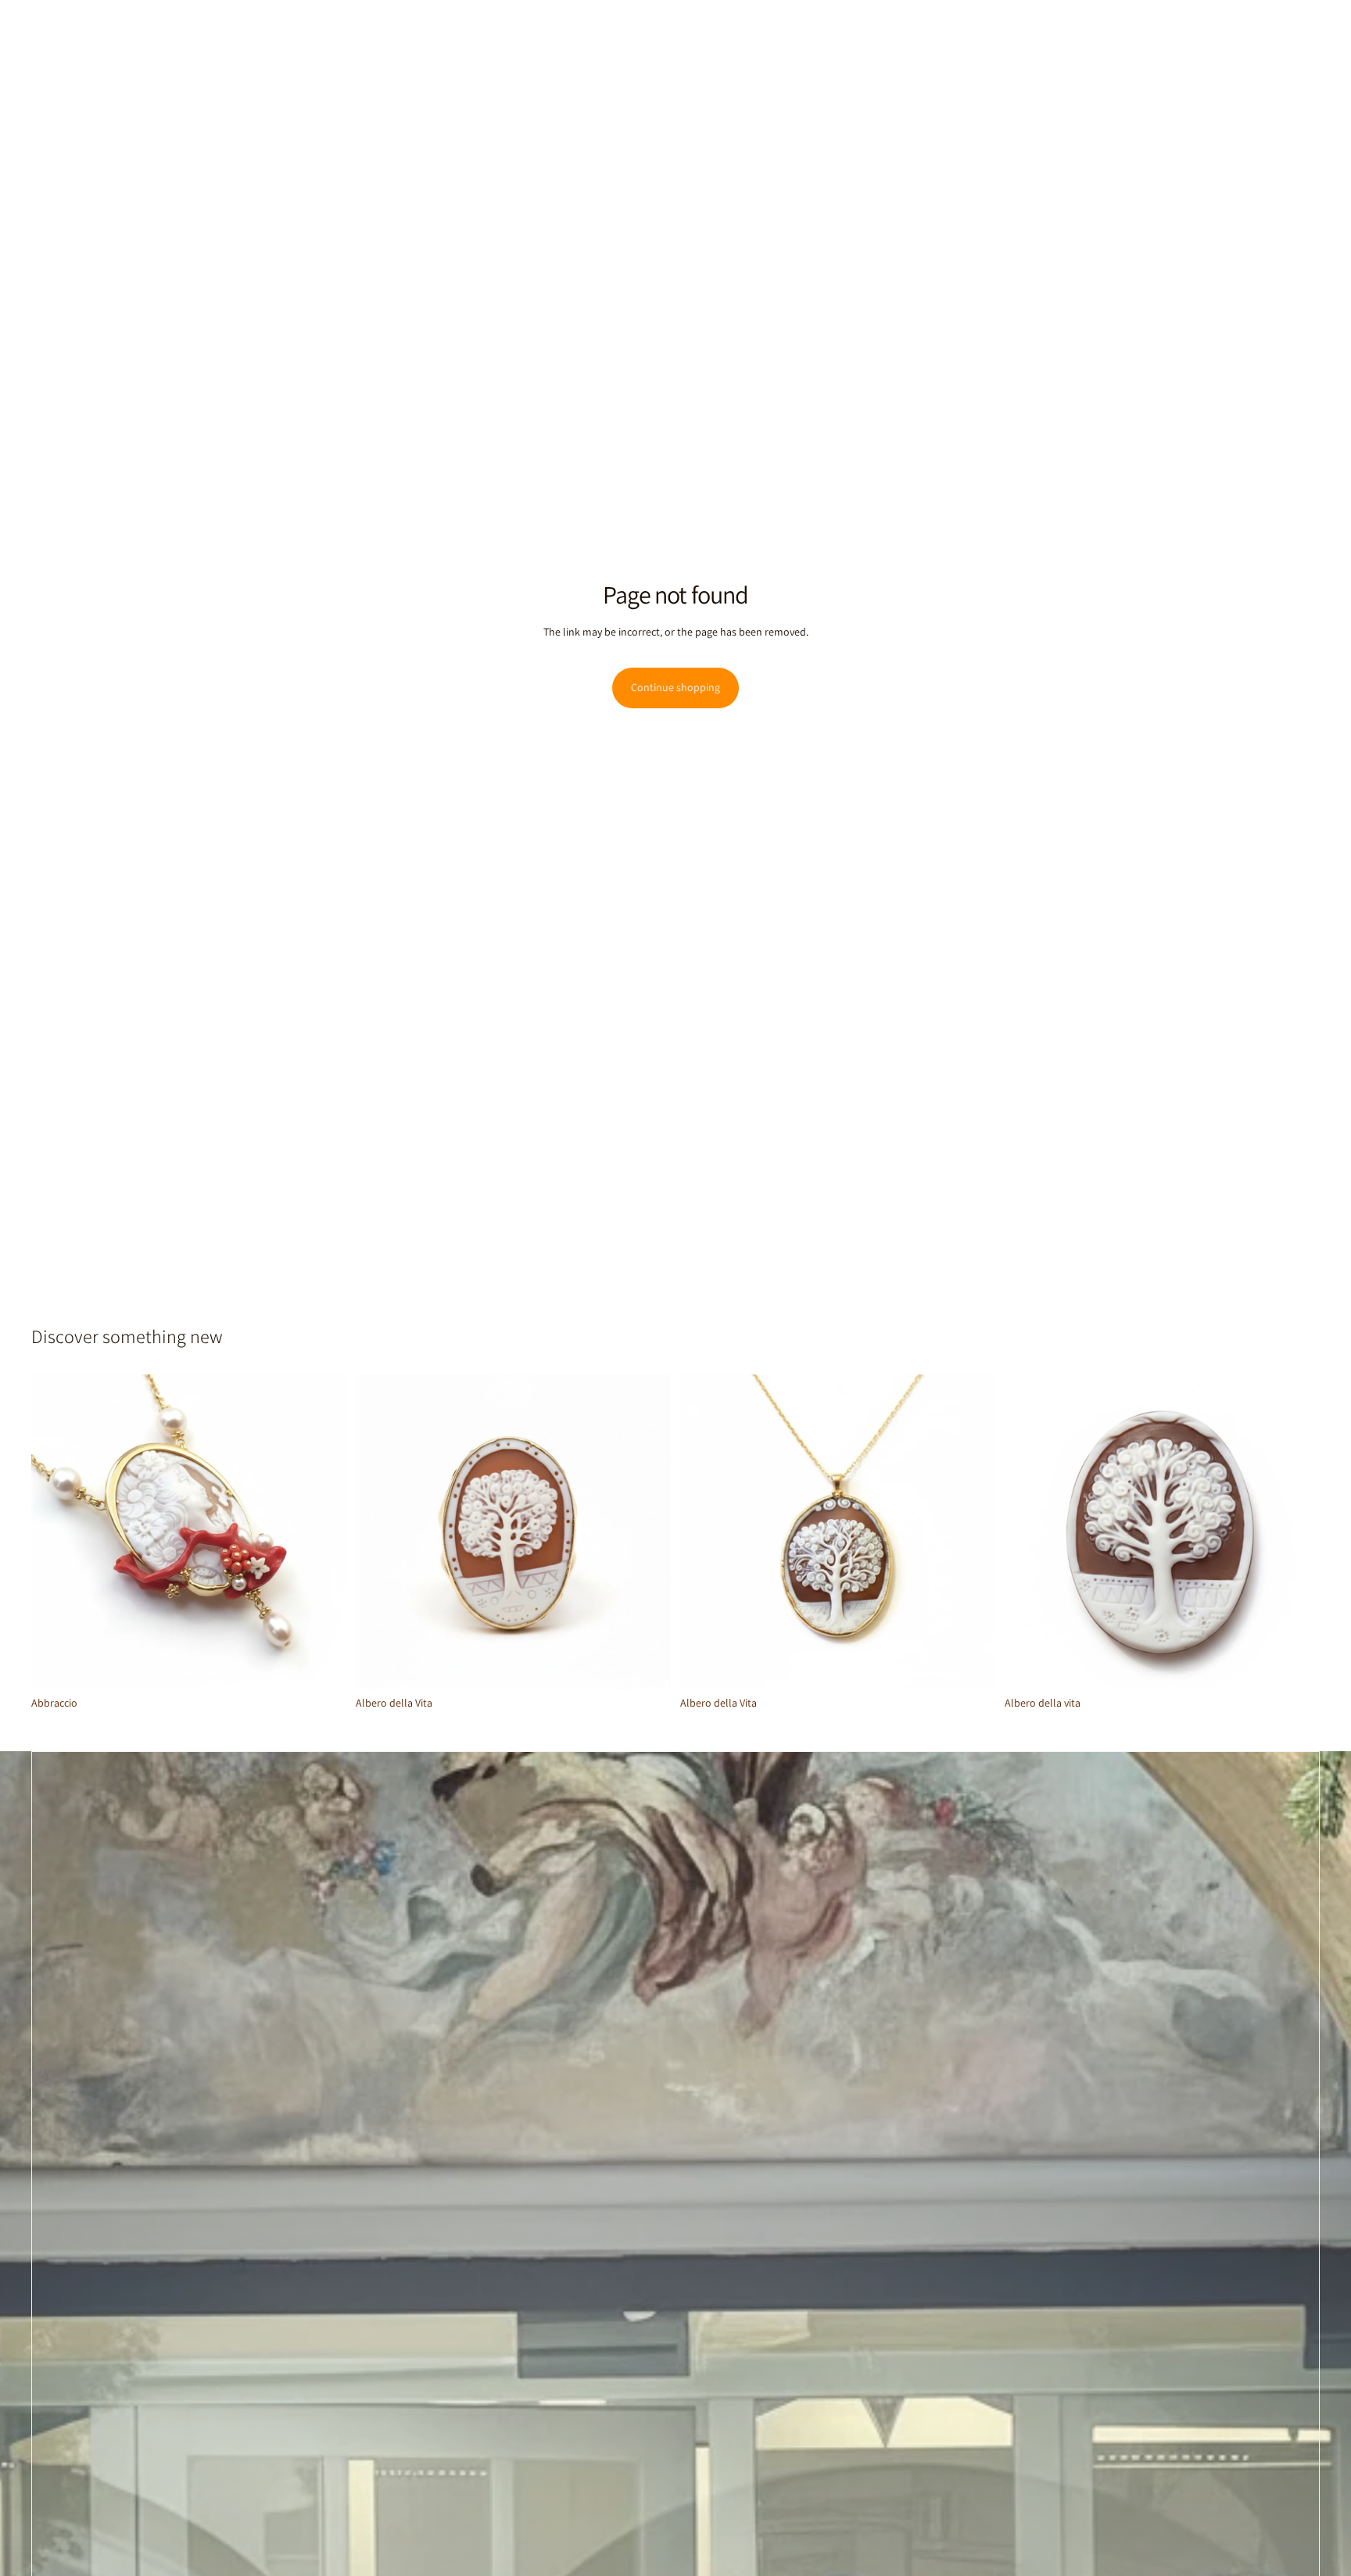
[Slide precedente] (55, 1532)
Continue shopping (675, 687)
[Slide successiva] (323, 1532)
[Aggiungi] (322, 1665)
